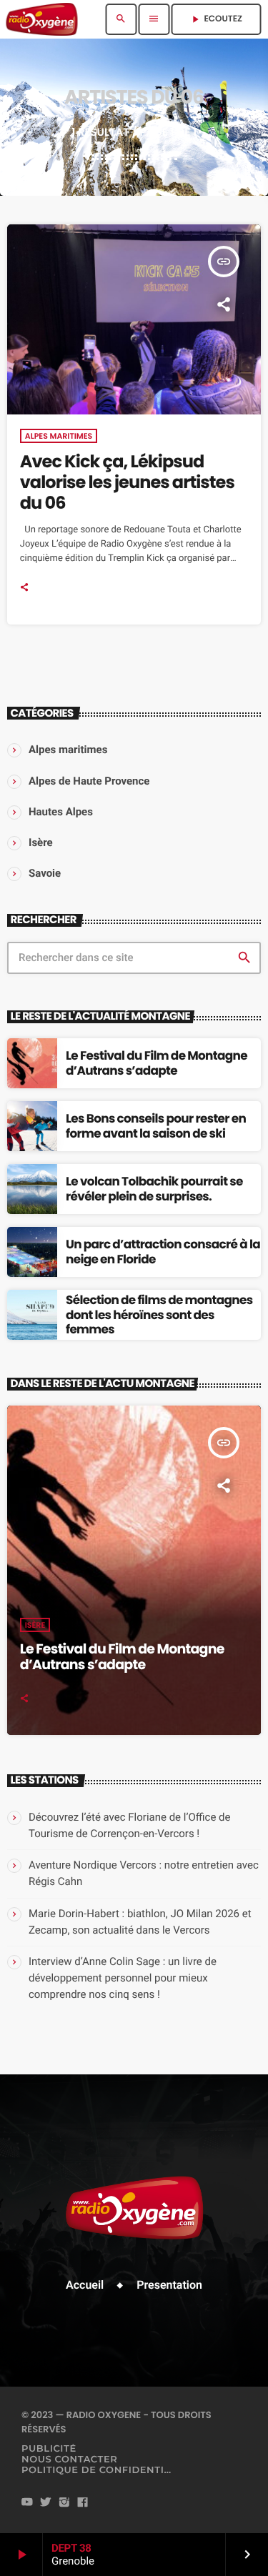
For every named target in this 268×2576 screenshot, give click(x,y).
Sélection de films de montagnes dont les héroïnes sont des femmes (159, 1314)
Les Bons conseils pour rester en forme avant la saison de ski (156, 1125)
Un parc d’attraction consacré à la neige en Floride (163, 1251)
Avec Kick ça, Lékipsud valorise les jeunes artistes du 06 (127, 483)
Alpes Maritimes (59, 436)
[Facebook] (83, 2503)
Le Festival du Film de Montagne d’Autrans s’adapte (157, 1063)
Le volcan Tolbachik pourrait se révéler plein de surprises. (154, 1188)
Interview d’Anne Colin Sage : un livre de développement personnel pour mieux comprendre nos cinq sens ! (123, 1978)
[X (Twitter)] (46, 2503)
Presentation (169, 2285)
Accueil (85, 2285)
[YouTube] (27, 2503)
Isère (35, 1625)
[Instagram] (64, 2503)
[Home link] (42, 19)
